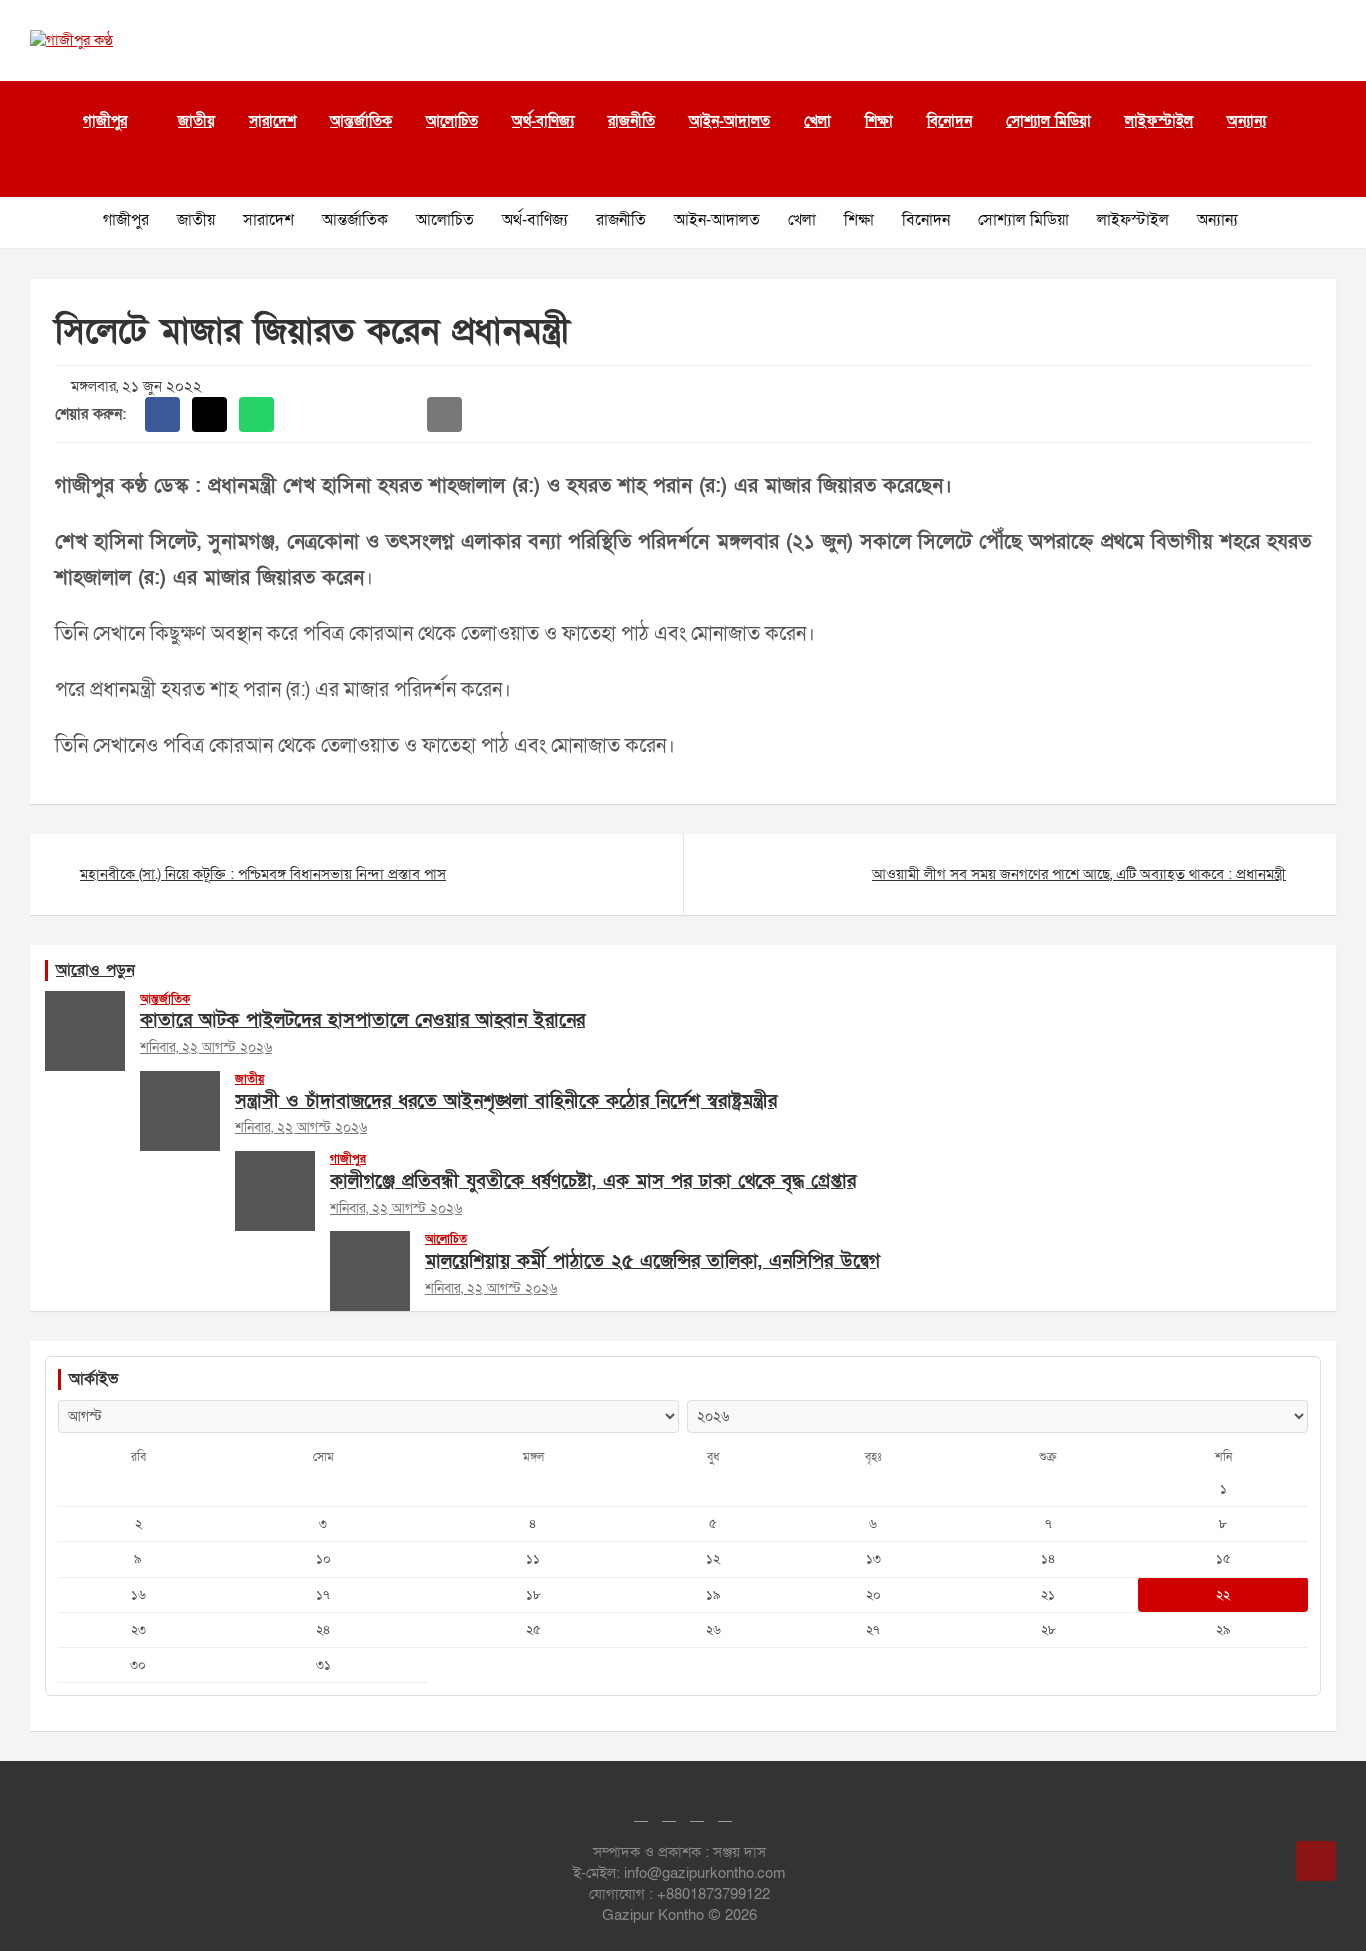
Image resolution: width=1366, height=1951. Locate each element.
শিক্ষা (879, 121)
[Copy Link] (397, 414)
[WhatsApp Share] (256, 414)
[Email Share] (444, 414)
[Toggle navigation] (40, 172)
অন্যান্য (1246, 121)
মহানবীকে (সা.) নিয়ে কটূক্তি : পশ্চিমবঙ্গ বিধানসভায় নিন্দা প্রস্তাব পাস (263, 874)
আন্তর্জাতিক (361, 121)
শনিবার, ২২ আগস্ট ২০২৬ (206, 1047)
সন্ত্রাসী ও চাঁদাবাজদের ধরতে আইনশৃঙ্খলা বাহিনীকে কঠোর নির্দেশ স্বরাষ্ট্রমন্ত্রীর (506, 1101)
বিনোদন (949, 121)
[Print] (303, 414)
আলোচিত (452, 121)
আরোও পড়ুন (95, 970)
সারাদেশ (272, 121)
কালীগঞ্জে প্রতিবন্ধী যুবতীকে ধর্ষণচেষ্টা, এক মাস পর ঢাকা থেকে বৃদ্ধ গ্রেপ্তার (593, 1181)
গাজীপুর (105, 121)
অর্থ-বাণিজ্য (543, 121)
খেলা (817, 121)
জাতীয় (196, 121)
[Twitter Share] (209, 414)
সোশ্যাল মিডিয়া (1048, 121)
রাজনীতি (631, 121)
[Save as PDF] (350, 414)
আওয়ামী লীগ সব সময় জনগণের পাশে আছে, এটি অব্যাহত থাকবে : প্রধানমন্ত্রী (1079, 874)
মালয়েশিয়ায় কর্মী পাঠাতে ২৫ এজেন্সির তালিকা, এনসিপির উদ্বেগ (652, 1261)
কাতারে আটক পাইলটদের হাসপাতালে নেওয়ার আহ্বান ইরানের (362, 1020)
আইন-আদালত (729, 121)
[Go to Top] (1316, 1861)
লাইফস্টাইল (1159, 121)
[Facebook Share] (162, 414)
